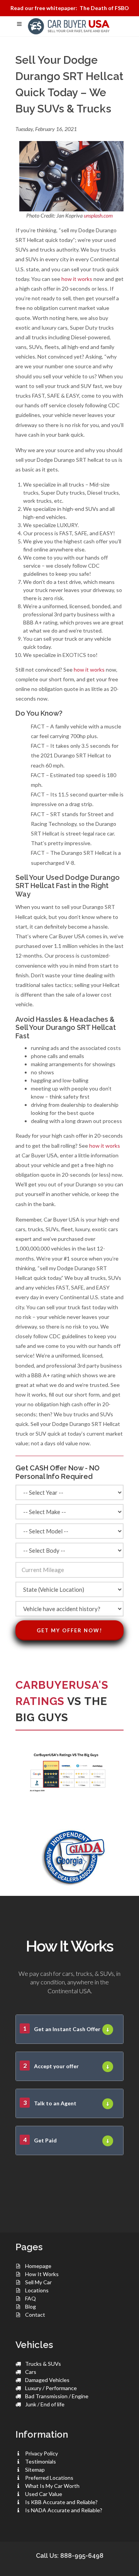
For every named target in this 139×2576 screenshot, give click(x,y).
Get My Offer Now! (69, 1630)
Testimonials (41, 2461)
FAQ (31, 2298)
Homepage (38, 2266)
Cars (31, 2372)
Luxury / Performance (51, 2388)
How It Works (42, 2274)
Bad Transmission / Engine (57, 2396)
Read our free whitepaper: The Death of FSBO (70, 8)
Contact (35, 2315)
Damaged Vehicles (47, 2380)
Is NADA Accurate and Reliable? (64, 2510)
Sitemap (35, 2470)
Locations (37, 2290)
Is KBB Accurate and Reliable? (61, 2502)
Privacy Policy (42, 2453)
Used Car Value (44, 2494)
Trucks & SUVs (43, 2364)
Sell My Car (38, 2282)
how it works (77, 279)
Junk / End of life (45, 2404)
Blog (31, 2306)
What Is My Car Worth (52, 2486)
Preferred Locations (49, 2478)
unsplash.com (98, 215)
